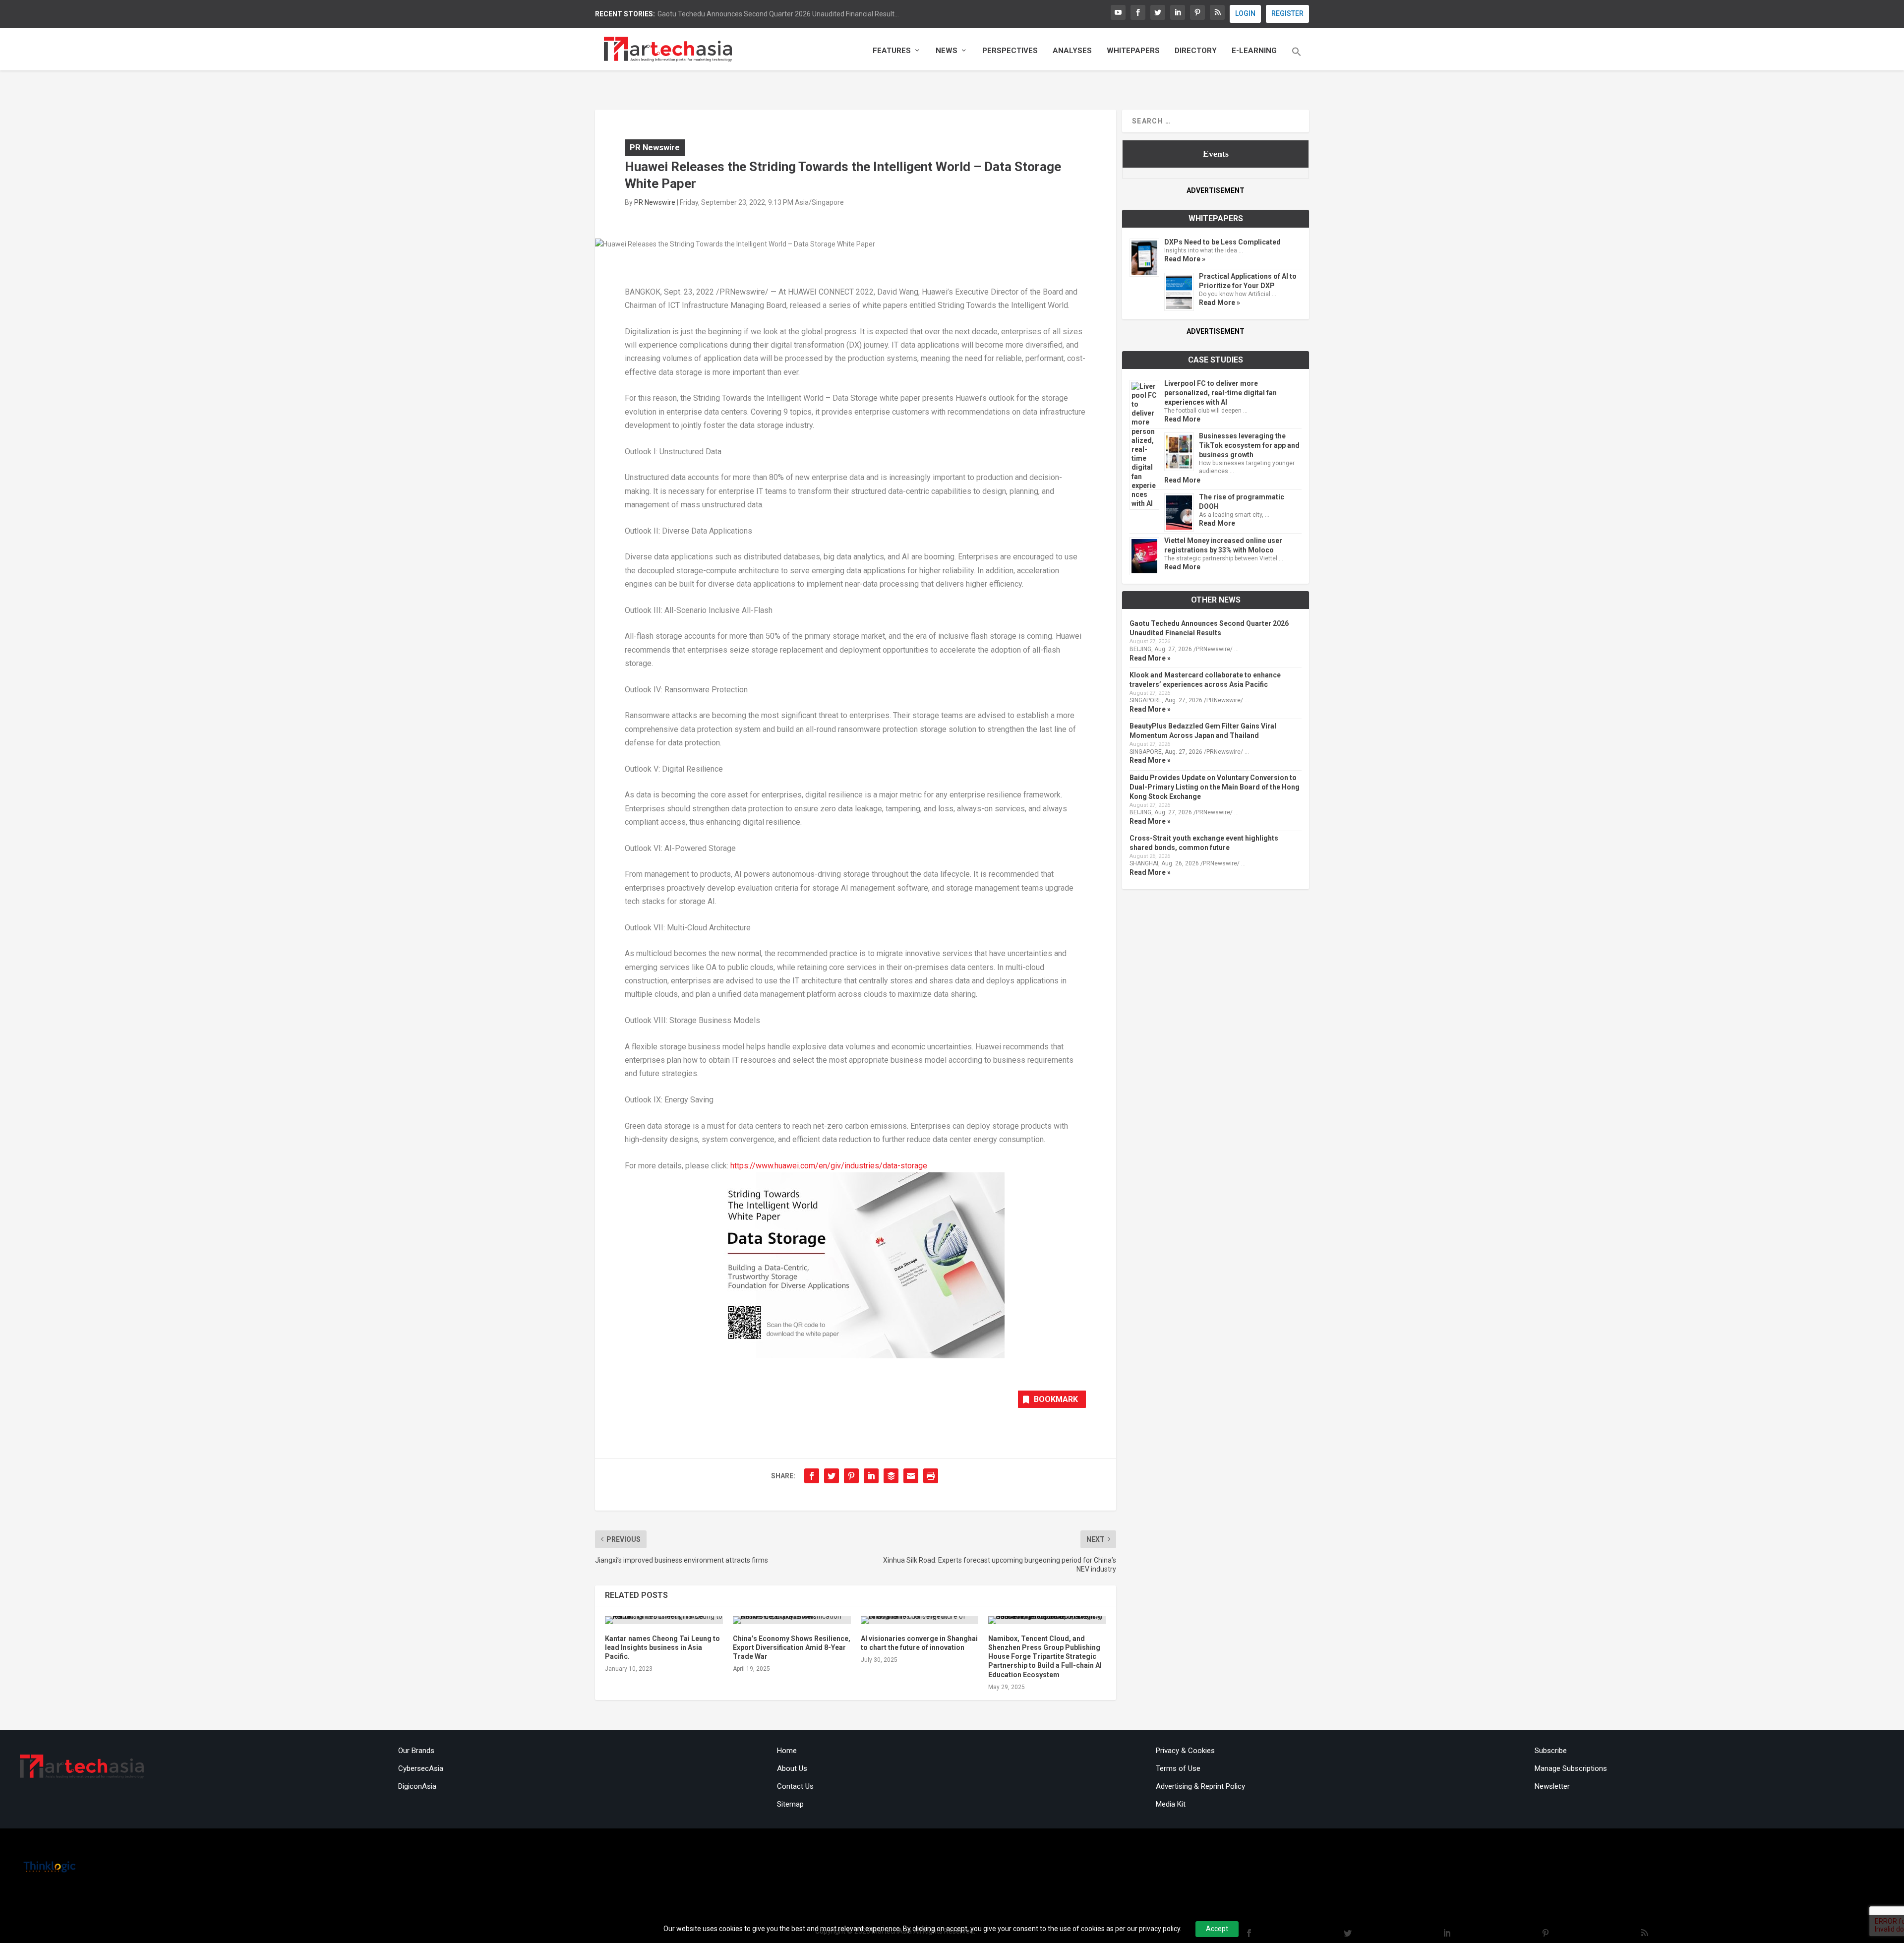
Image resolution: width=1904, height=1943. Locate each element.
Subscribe (1551, 1751)
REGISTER (1287, 13)
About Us (792, 1768)
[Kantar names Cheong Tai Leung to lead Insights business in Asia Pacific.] (664, 1620)
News (947, 51)
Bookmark (1056, 1399)
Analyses (1072, 51)
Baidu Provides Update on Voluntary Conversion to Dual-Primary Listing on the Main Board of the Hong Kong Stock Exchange (1215, 787)
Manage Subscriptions (1571, 1768)
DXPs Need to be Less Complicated (1222, 242)
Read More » (1185, 259)
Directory (1196, 51)
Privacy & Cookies (1185, 1751)
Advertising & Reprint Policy (1200, 1786)
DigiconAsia (417, 1786)
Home (787, 1751)
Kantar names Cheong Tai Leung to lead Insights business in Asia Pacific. (662, 1647)
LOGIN (1245, 13)
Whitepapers (1133, 51)
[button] (1297, 59)
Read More (1182, 419)
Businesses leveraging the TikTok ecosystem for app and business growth (1249, 445)
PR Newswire (655, 147)
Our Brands (416, 1751)
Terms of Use (1178, 1768)
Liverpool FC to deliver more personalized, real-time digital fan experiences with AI (1220, 393)
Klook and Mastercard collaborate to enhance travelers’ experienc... (762, 14)
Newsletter (1552, 1786)
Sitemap (790, 1804)
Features (892, 51)
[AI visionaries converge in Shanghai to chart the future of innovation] (920, 1620)
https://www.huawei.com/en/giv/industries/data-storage (829, 1166)
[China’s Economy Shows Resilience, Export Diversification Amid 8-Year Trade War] (792, 1620)
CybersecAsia (421, 1768)
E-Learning (1254, 51)
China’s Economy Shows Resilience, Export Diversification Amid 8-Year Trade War (792, 1647)
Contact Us (795, 1786)
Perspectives (1010, 51)
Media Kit (1171, 1804)
